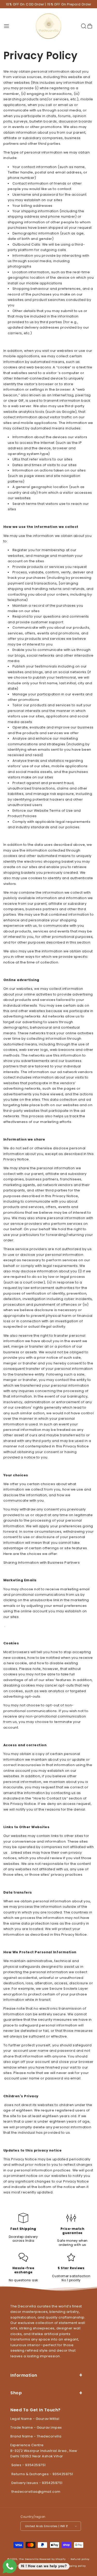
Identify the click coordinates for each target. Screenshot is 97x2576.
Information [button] (24, 2375)
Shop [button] (16, 2393)
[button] (6, 26)
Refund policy (80, 2559)
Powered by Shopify (53, 2559)
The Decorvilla (29, 2559)
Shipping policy (75, 2566)
